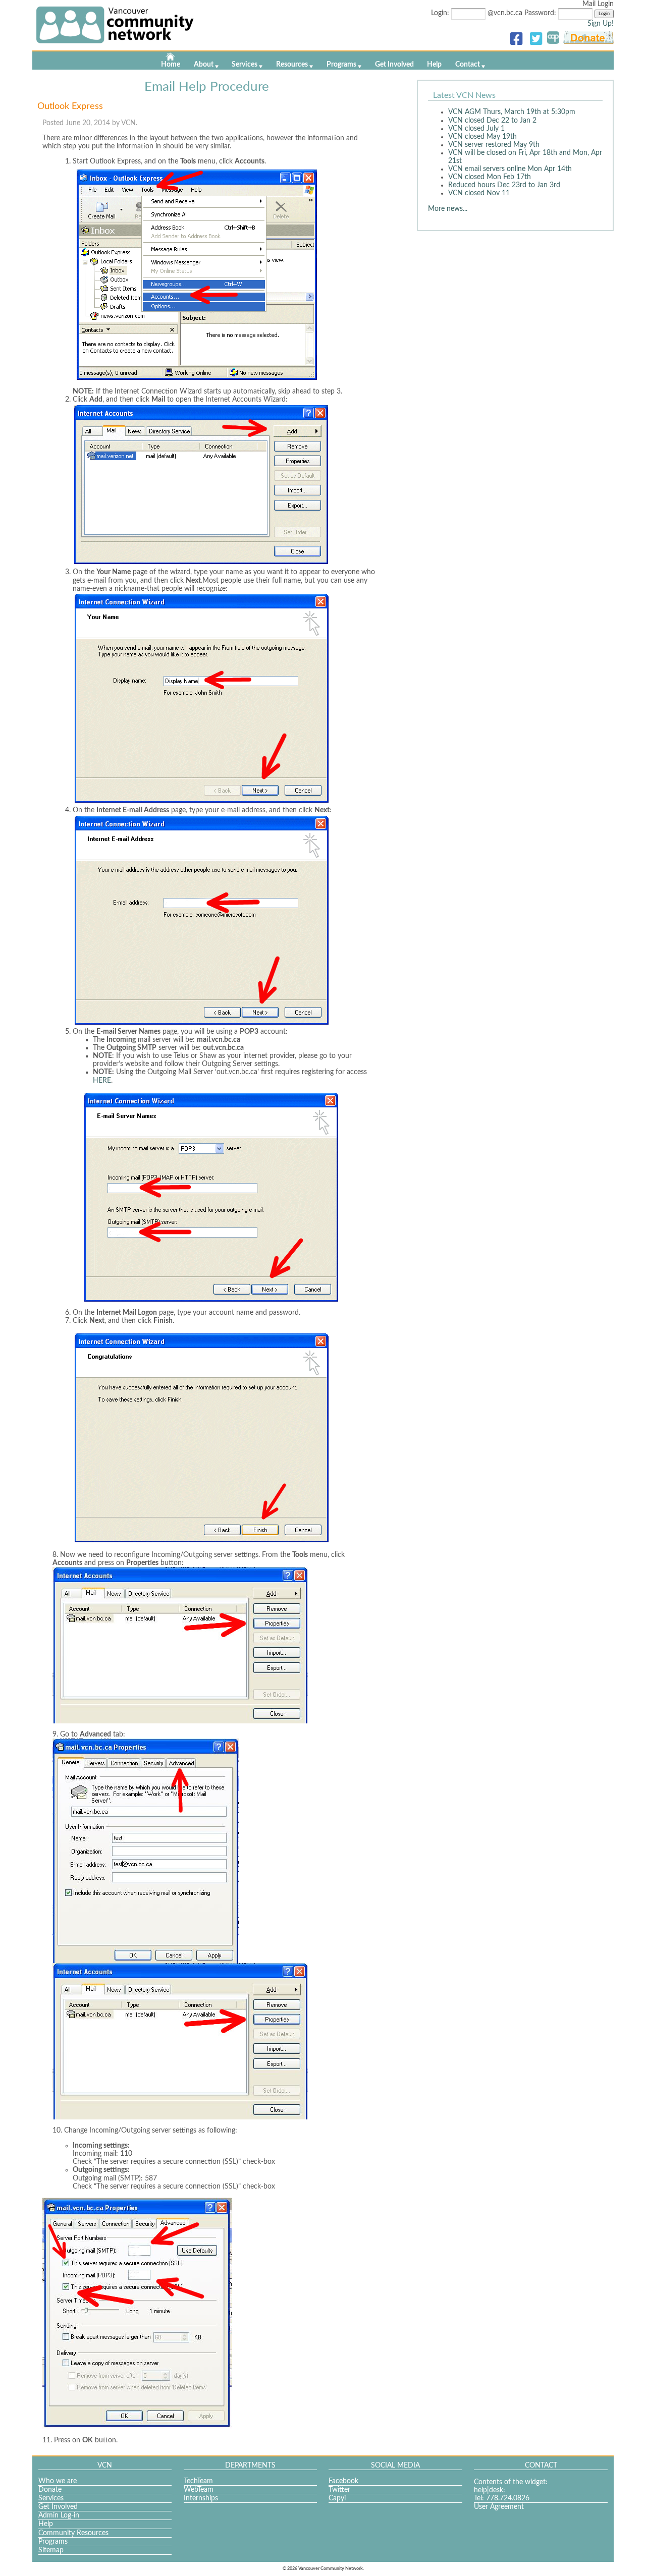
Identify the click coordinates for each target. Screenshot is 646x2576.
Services (245, 65)
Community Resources (73, 2533)
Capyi (337, 2498)
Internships (201, 2498)
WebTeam (199, 2490)
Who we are (58, 2481)
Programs (341, 65)
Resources (292, 65)
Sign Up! (601, 24)
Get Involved (394, 65)
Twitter (339, 2490)
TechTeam (198, 2481)
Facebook (343, 2481)
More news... (448, 209)
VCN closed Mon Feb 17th (490, 177)
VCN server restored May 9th (494, 145)
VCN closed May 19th (482, 137)
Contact (468, 65)
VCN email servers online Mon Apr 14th (510, 169)
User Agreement (499, 2507)
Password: (541, 13)
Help (434, 65)
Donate (50, 2490)
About (204, 65)
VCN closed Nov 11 (479, 193)
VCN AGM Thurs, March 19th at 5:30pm (512, 112)
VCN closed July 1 (476, 129)
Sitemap (51, 2550)
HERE (102, 1081)
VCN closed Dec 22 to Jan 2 (492, 121)
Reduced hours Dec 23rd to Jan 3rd (504, 185)
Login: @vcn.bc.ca (478, 13)
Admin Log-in (59, 2515)
